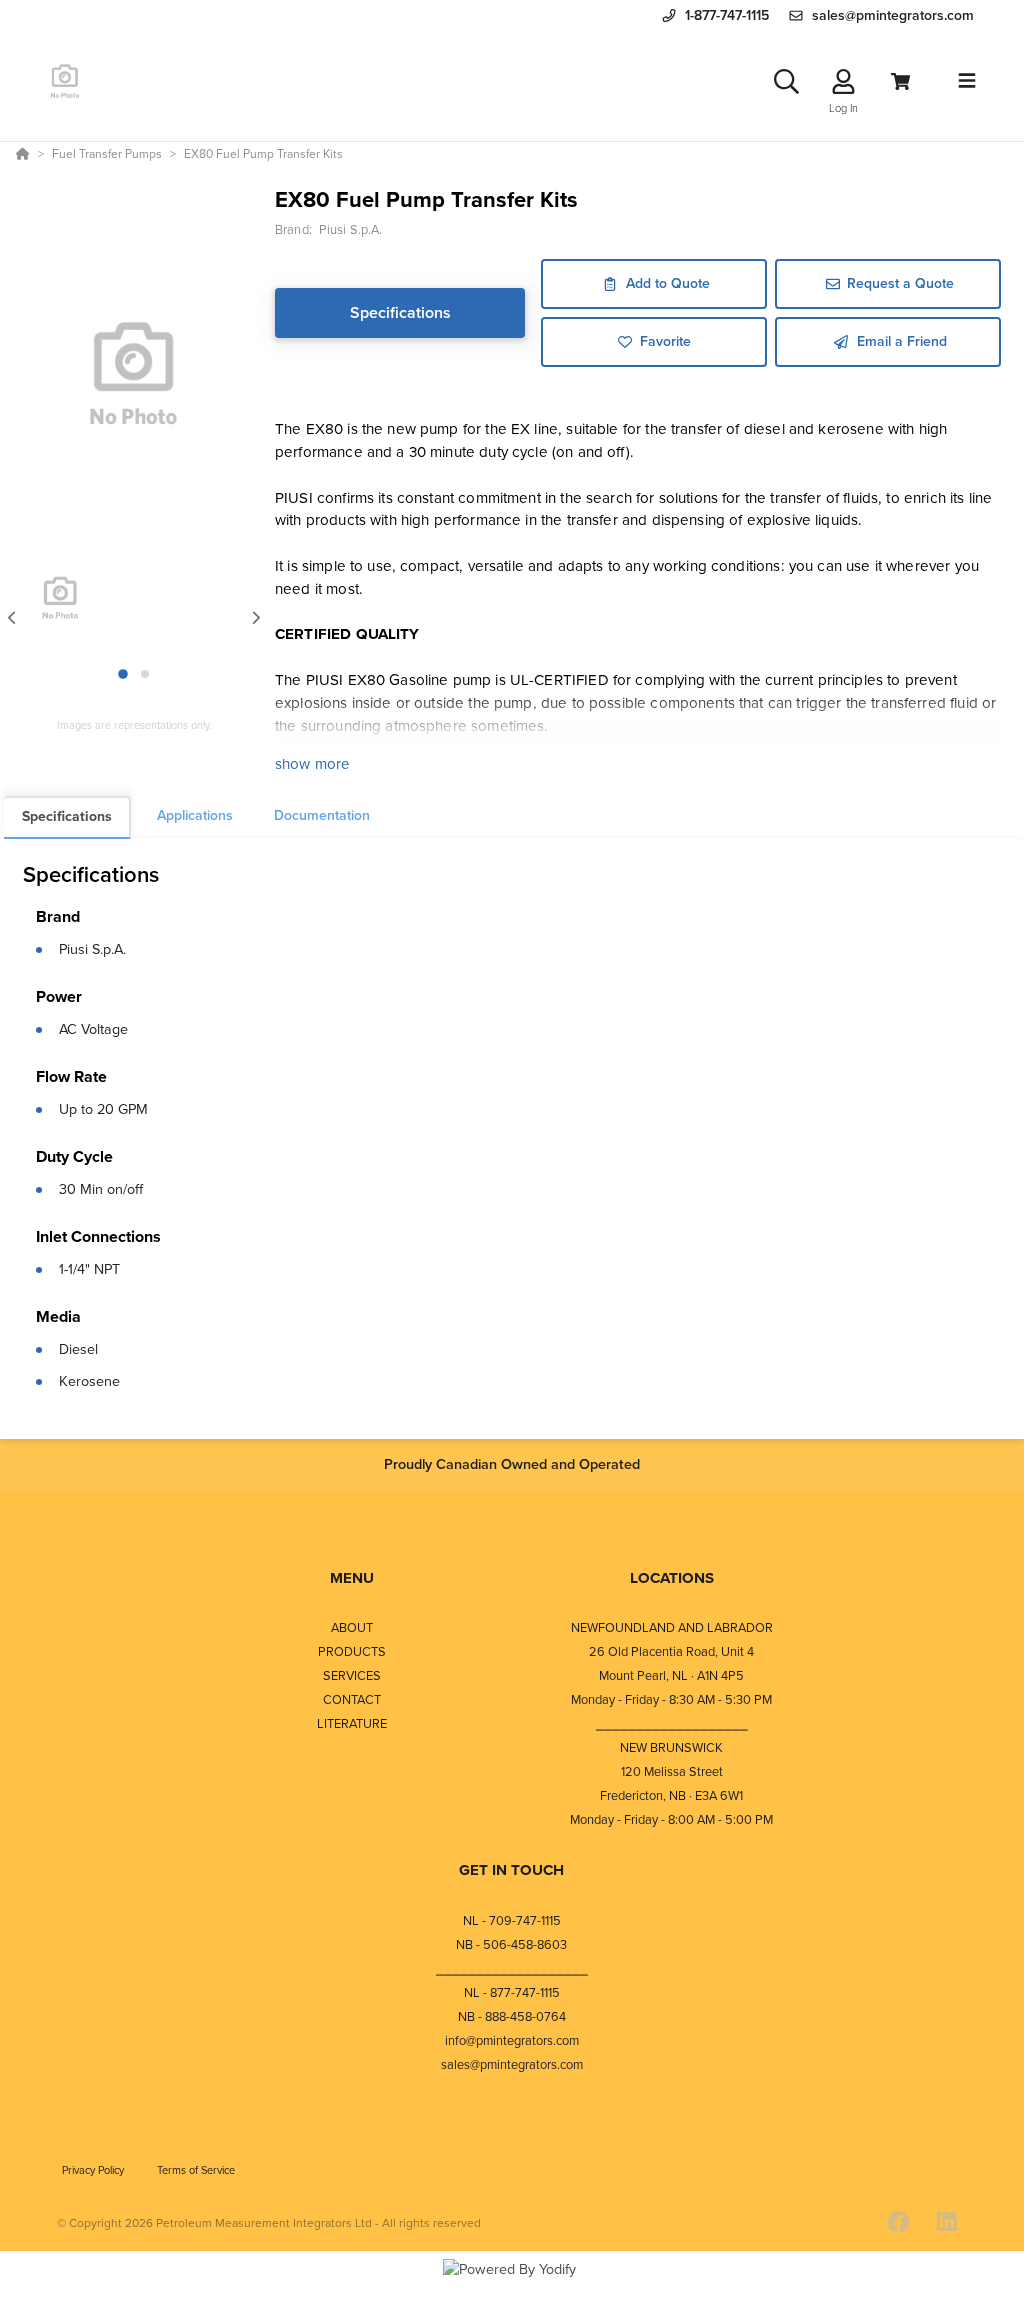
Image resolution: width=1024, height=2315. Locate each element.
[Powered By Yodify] (512, 2287)
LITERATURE (352, 1723)
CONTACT (352, 1699)
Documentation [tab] (322, 815)
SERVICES (352, 1675)
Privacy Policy (94, 2170)
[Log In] (843, 81)
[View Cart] (900, 81)
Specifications (400, 312)
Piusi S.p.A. (92, 949)
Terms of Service (196, 2170)
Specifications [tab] (67, 816)
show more (312, 764)
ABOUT (352, 1627)
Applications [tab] (195, 815)
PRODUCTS (352, 1651)
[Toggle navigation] (967, 81)
